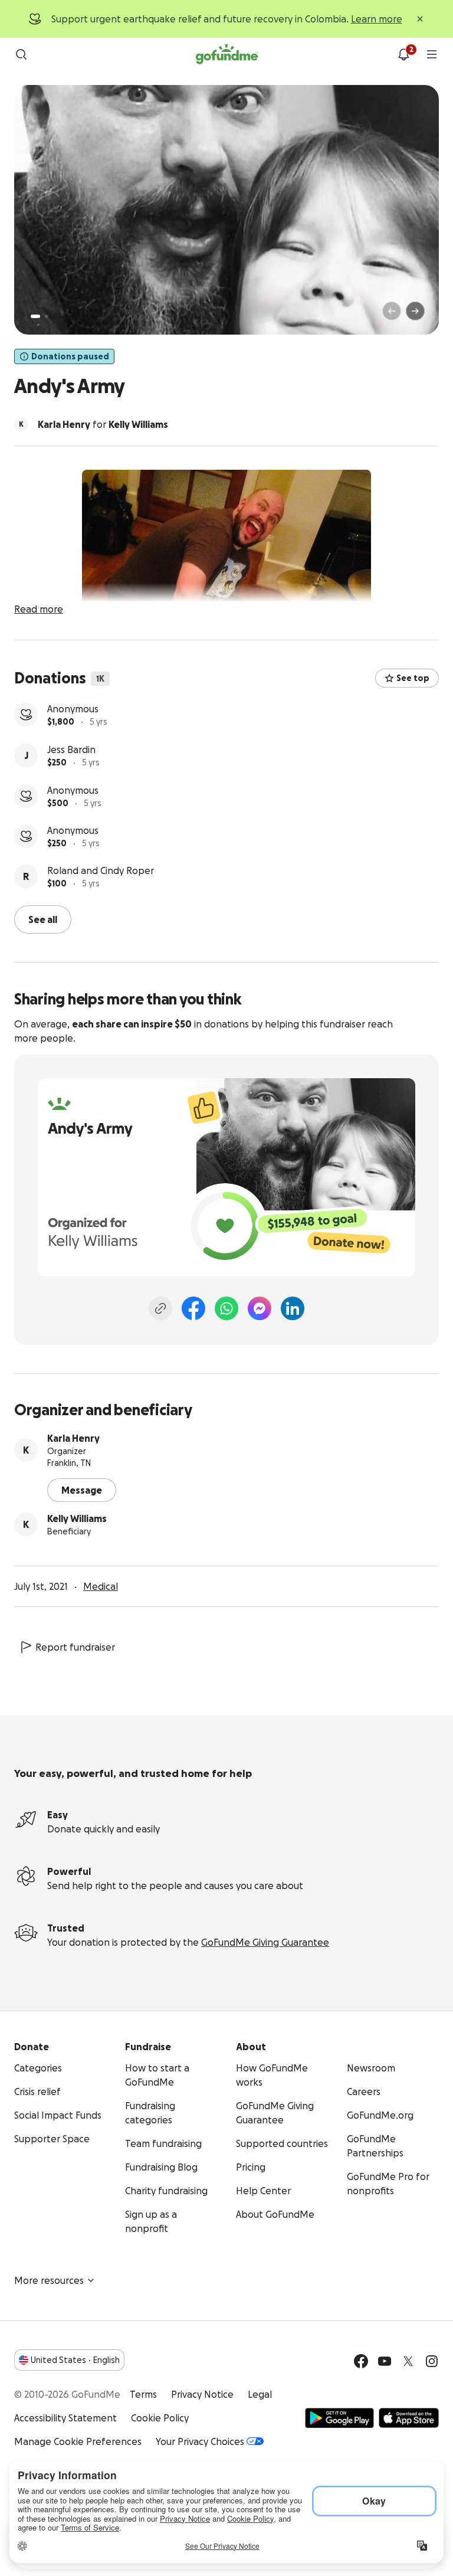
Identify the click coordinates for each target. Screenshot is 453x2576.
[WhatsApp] (226, 1307)
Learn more (377, 19)
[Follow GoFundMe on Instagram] (432, 2360)
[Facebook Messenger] (260, 1307)
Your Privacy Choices (200, 2440)
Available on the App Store (409, 2417)
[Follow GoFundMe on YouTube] (385, 2360)
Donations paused (70, 356)
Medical (101, 1585)
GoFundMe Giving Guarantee (265, 1941)
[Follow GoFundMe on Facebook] (361, 2360)
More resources (49, 2279)
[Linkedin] (293, 1307)
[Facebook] (193, 1307)
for (103, 424)
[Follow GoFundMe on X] (408, 2360)
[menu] (432, 54)
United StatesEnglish (75, 2359)
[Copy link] (160, 1307)
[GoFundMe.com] (227, 54)
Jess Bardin (71, 709)
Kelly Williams (77, 1517)
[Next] (415, 311)
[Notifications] (403, 54)
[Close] (420, 19)
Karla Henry (73, 1437)
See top (413, 678)
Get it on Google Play (339, 2417)
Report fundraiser (75, 1646)
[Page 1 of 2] (35, 316)
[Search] (21, 54)
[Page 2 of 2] (47, 316)
